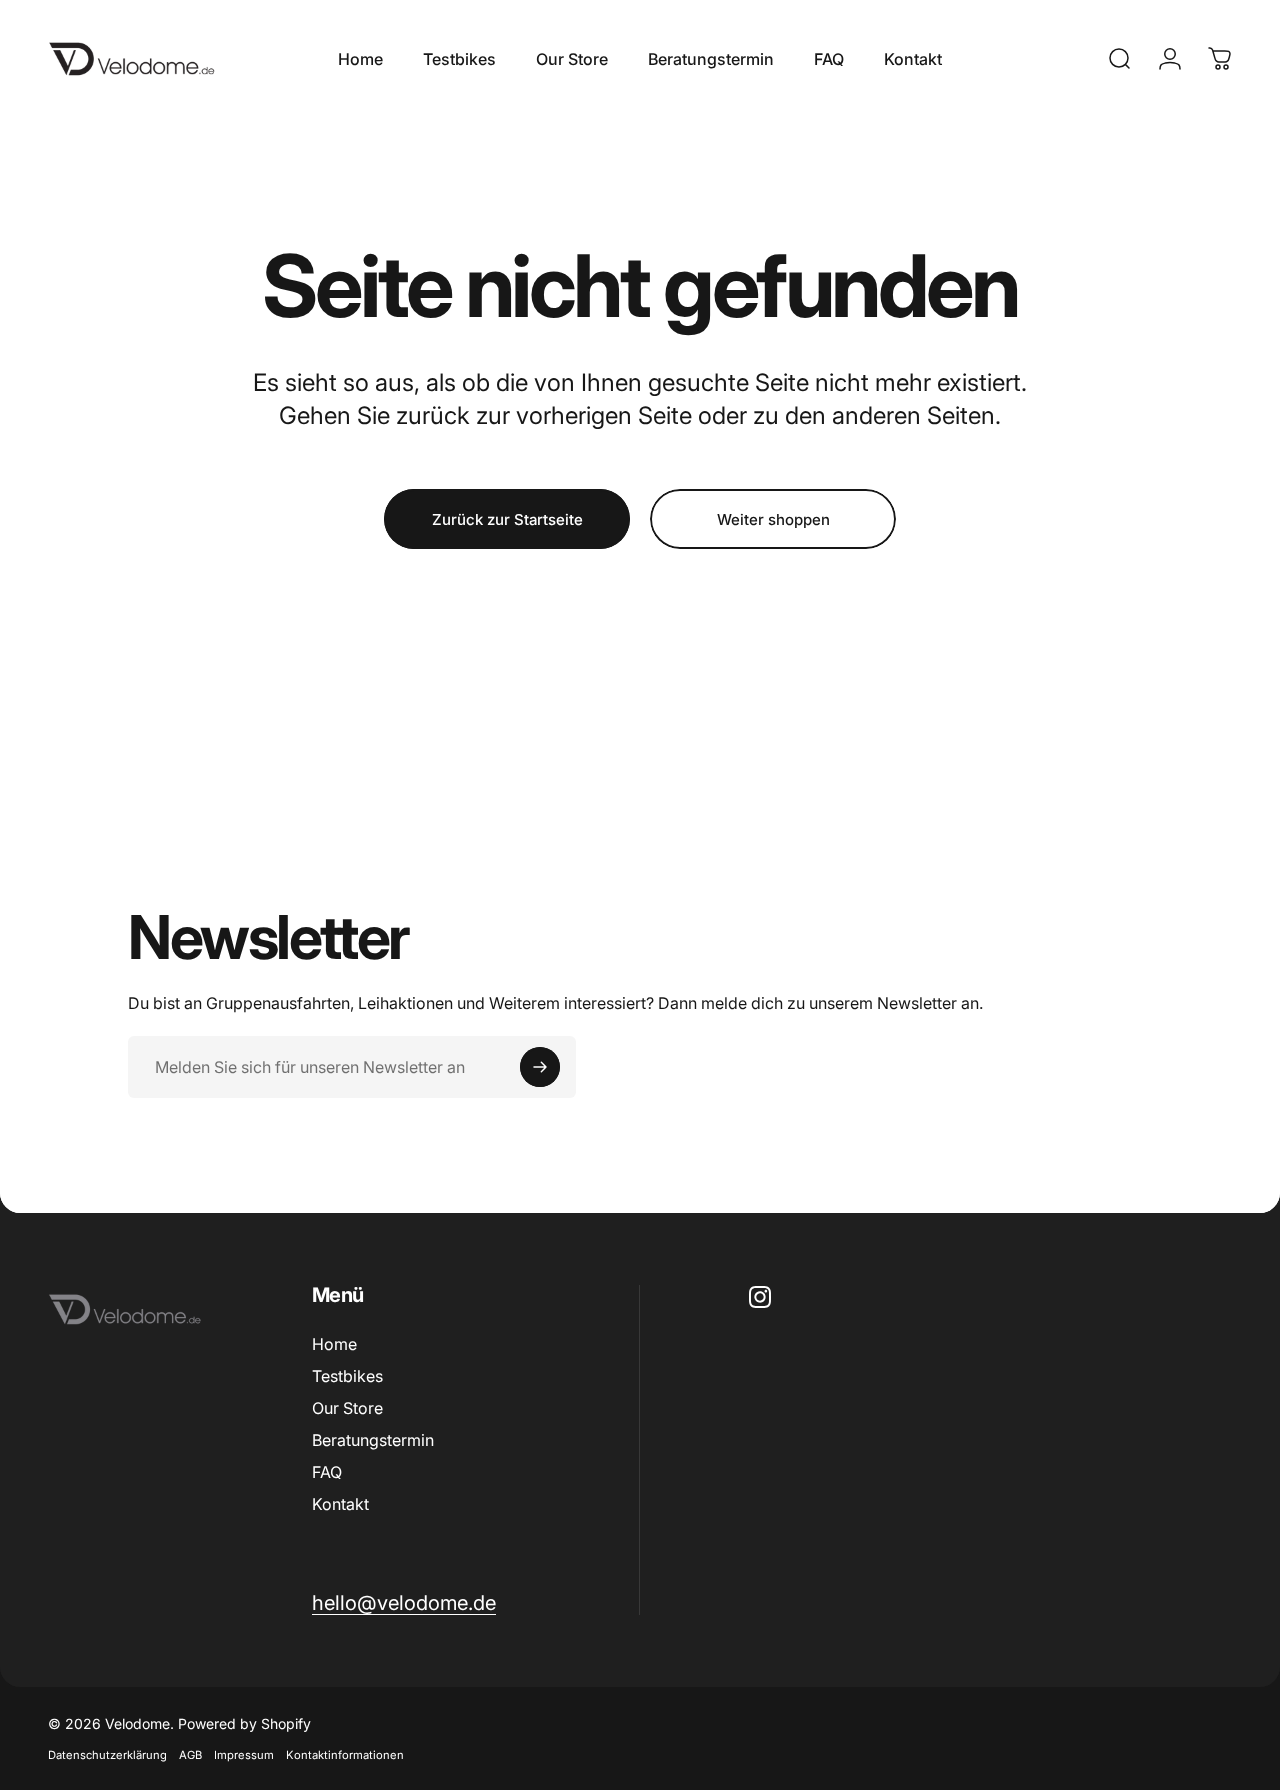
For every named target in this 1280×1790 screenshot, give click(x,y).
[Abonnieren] (540, 1067)
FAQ (327, 1472)
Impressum (244, 1755)
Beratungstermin (373, 1440)
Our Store (347, 1408)
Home (334, 1344)
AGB (190, 1755)
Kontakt (340, 1504)
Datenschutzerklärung (107, 1755)
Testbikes (347, 1376)
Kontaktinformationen (345, 1755)
